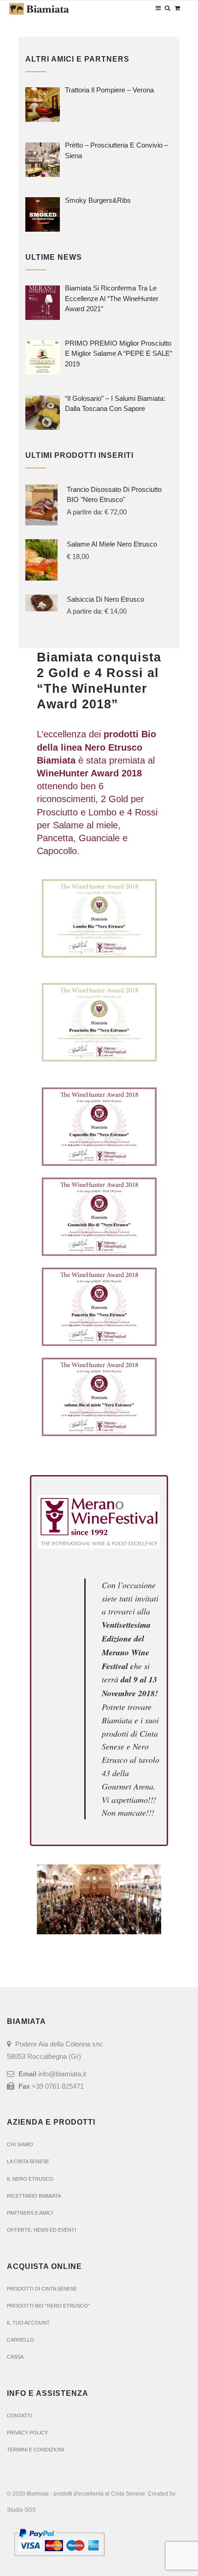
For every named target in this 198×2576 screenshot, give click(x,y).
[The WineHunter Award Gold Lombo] (99, 918)
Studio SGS (21, 2510)
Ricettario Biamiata (34, 2196)
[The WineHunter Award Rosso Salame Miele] (99, 1397)
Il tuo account (28, 2323)
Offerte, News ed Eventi (41, 2230)
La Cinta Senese (28, 2161)
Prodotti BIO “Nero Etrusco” (48, 2306)
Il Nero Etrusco (30, 2179)
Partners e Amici (30, 2213)
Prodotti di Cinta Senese (42, 2289)
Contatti (19, 2416)
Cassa (15, 2357)
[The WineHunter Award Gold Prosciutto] (99, 1022)
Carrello (20, 2340)
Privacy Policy (27, 2433)
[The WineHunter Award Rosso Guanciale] (99, 1217)
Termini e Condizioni (35, 2450)
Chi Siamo (20, 2144)
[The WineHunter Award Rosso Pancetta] (99, 1307)
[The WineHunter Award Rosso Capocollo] (99, 1126)
